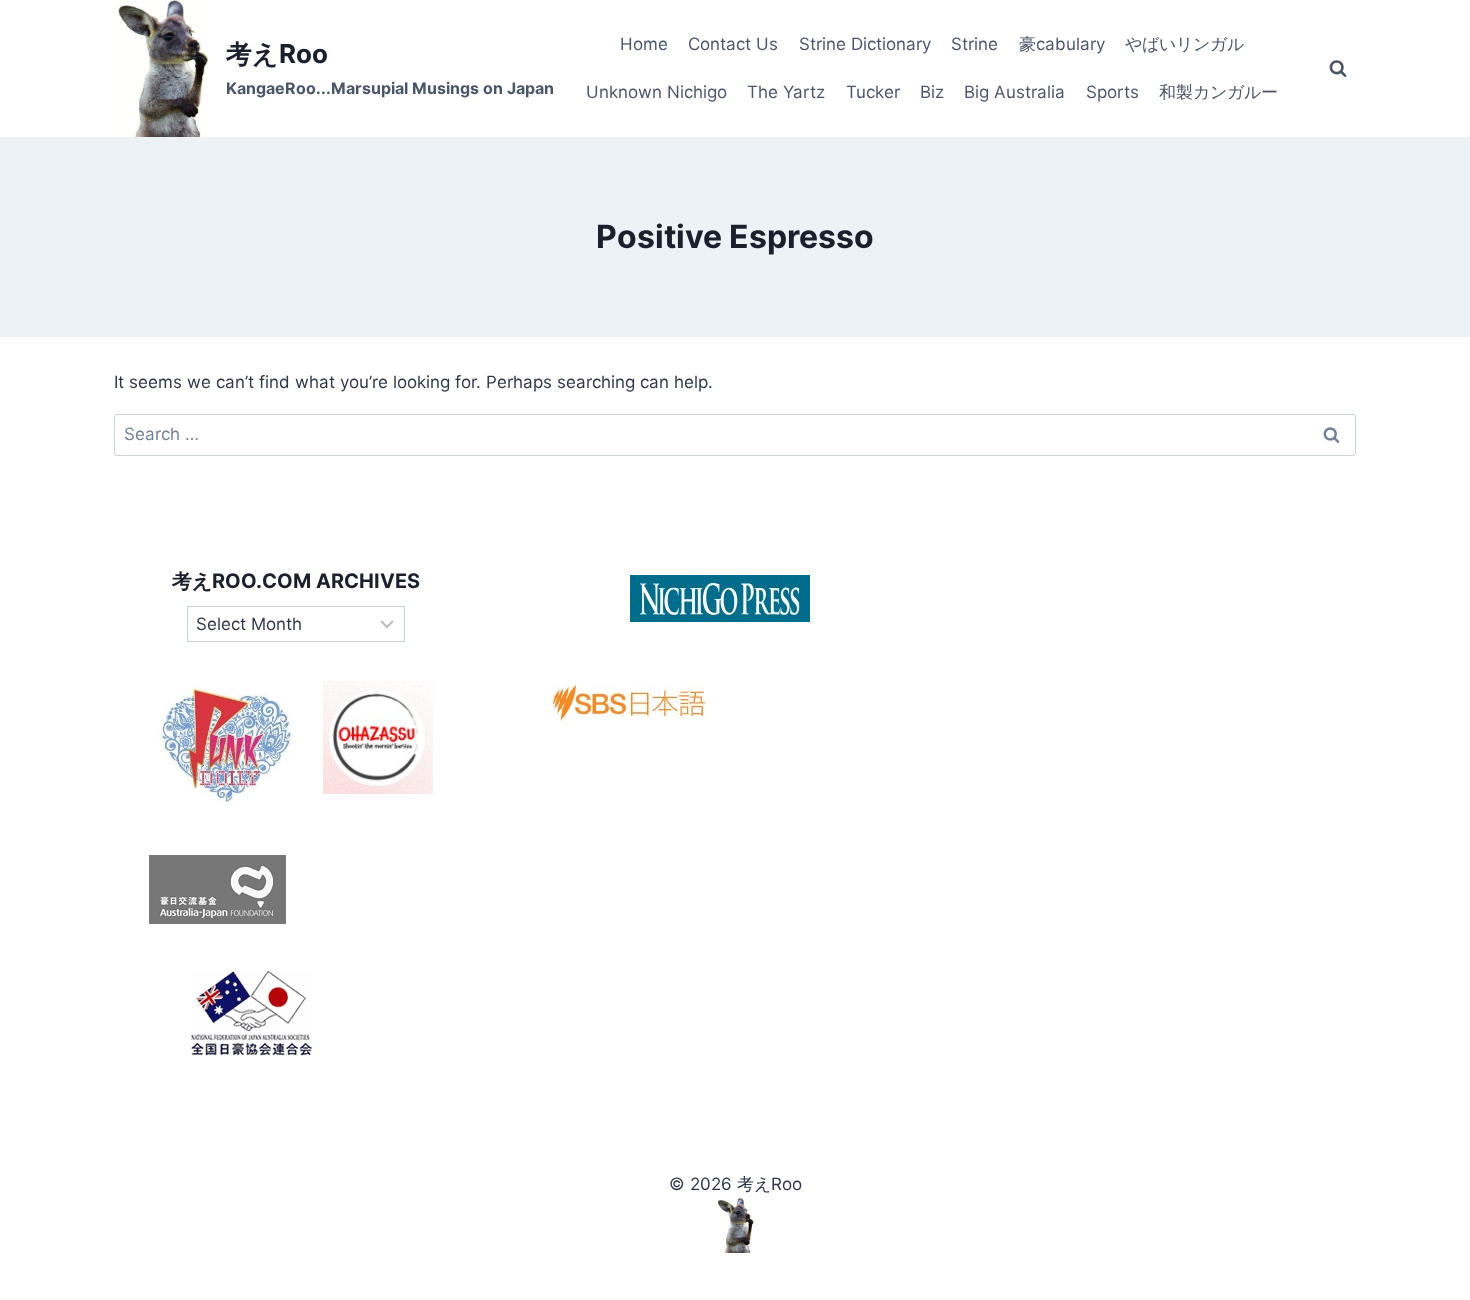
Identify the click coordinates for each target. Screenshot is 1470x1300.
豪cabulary (1062, 44)
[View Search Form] (1338, 69)
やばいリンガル (1184, 44)
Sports (1112, 92)
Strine (974, 44)
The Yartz (786, 92)
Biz (932, 92)
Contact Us (733, 44)
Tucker (873, 92)
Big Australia (1014, 92)
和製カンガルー (1218, 92)
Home (644, 44)
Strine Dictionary (865, 44)
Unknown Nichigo (656, 92)
